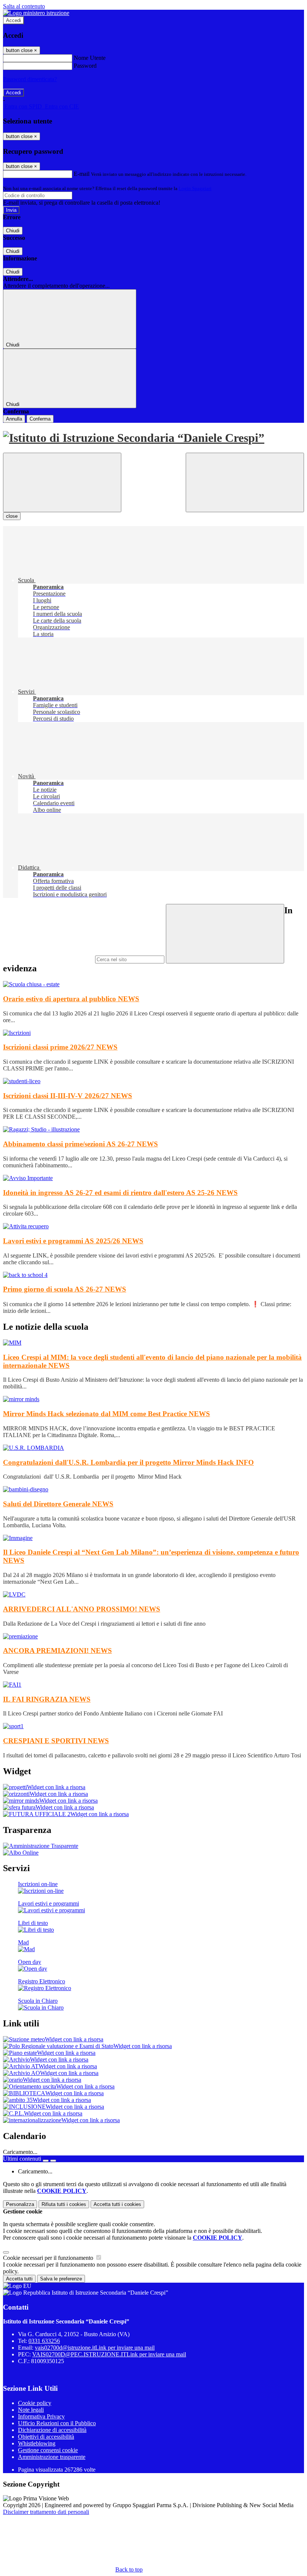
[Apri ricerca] (245, 482)
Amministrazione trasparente (52, 2457)
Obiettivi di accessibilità (46, 2437)
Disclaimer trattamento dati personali (46, 2512)
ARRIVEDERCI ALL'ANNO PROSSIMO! (82, 1609)
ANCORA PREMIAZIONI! (57, 1651)
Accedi (13, 20)
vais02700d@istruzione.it (95, 2348)
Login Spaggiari (195, 188)
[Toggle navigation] (62, 482)
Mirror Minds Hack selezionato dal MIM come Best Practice (107, 1414)
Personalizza (20, 2204)
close (12, 516)
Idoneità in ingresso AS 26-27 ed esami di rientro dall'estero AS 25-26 (120, 1193)
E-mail (82, 174)
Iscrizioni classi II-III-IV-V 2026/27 (68, 1096)
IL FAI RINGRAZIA (47, 1699)
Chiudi (13, 231)
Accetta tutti (117, 2204)
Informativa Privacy (41, 2416)
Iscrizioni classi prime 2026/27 (60, 1047)
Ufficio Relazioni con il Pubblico (57, 2423)
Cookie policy (35, 2403)
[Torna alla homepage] (153, 438)
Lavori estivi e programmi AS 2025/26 (73, 1241)
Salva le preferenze (61, 2279)
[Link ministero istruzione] (36, 13)
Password (85, 66)
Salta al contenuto (24, 6)
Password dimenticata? (30, 79)
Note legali (31, 2410)
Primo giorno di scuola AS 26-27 (65, 1289)
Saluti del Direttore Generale (58, 1504)
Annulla (14, 419)
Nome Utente (90, 58)
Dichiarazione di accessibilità (52, 2430)
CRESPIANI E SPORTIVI (56, 1741)
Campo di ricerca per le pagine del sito (48, 959)
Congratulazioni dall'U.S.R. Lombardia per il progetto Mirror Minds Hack (128, 1462)
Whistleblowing (37, 2443)
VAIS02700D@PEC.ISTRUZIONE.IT (109, 2354)
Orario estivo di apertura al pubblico (71, 999)
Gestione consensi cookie (48, 2450)
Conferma (40, 419)
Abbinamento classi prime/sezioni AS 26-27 (80, 1144)
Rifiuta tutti (64, 2204)
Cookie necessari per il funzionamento (49, 2258)
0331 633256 (44, 2341)
